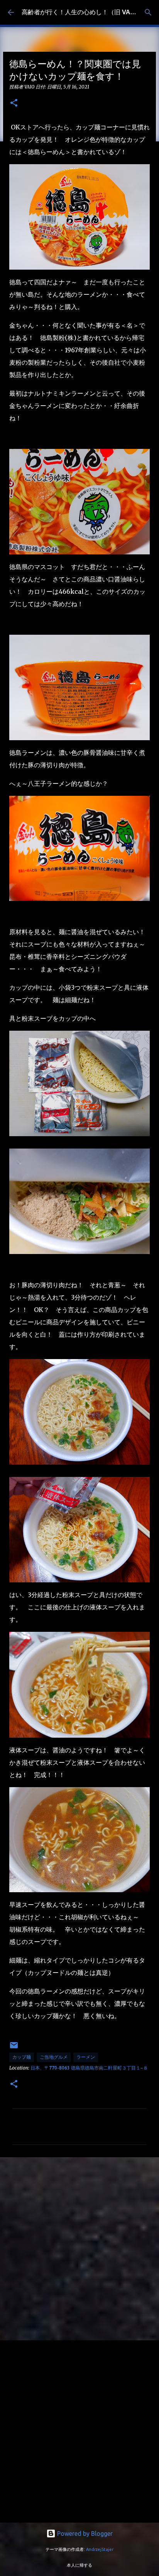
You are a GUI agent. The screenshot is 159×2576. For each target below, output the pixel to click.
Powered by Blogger (84, 2534)
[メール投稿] (14, 2048)
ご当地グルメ (54, 2057)
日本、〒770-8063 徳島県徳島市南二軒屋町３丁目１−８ (89, 2068)
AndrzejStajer (100, 2549)
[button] (14, 103)
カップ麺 (22, 2057)
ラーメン (86, 2057)
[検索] (148, 12)
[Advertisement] (79, 2248)
